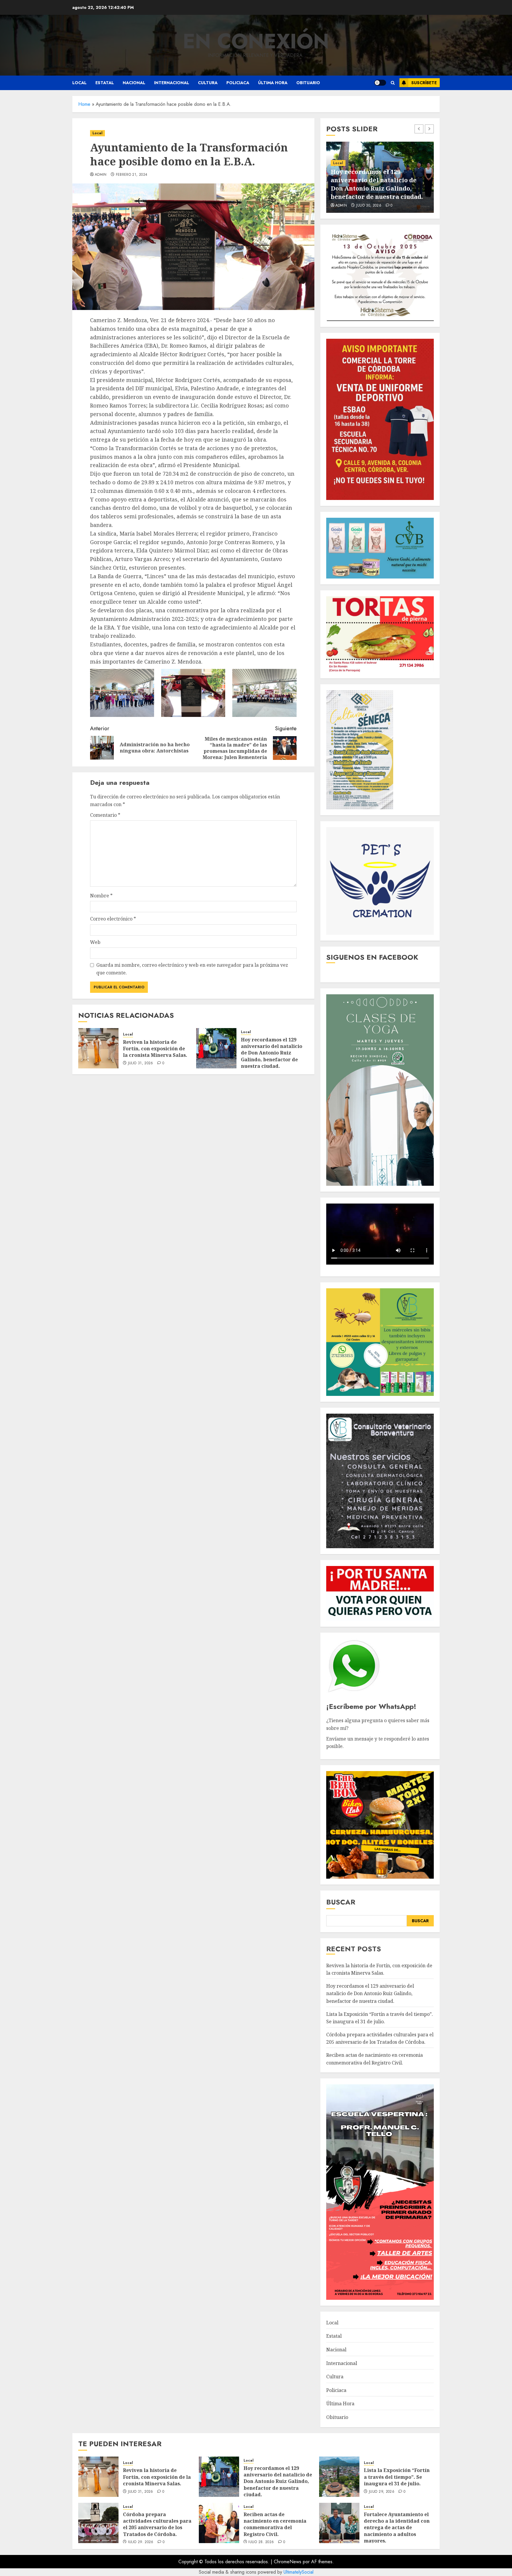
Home (84, 104)
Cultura (208, 83)
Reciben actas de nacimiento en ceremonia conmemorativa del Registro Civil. (275, 2524)
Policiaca (238, 83)
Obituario (308, 83)
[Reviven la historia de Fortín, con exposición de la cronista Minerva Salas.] (98, 1048)
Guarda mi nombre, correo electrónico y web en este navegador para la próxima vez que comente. (192, 969)
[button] (393, 83)
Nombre (101, 896)
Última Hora (273, 83)
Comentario (105, 815)
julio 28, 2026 (261, 2542)
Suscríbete (424, 83)
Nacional (134, 83)
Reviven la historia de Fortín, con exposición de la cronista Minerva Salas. (155, 1049)
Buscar (341, 1902)
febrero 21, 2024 (132, 175)
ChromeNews (288, 2562)
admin (101, 175)
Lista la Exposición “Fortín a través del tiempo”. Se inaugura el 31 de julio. (380, 188)
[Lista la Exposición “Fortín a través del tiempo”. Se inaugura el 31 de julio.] (339, 2477)
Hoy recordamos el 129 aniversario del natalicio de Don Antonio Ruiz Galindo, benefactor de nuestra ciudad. (272, 1053)
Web (95, 942)
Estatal (105, 83)
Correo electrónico (113, 919)
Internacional (172, 83)
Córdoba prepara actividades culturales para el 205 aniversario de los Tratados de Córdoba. (380, 2038)
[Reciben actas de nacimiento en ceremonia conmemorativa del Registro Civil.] (219, 2523)
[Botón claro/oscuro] (380, 83)
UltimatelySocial (299, 2572)
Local (79, 83)
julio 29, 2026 (369, 206)
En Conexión (256, 41)
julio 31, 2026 (141, 1063)
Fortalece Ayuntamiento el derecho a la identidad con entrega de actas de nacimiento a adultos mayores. (397, 2528)
